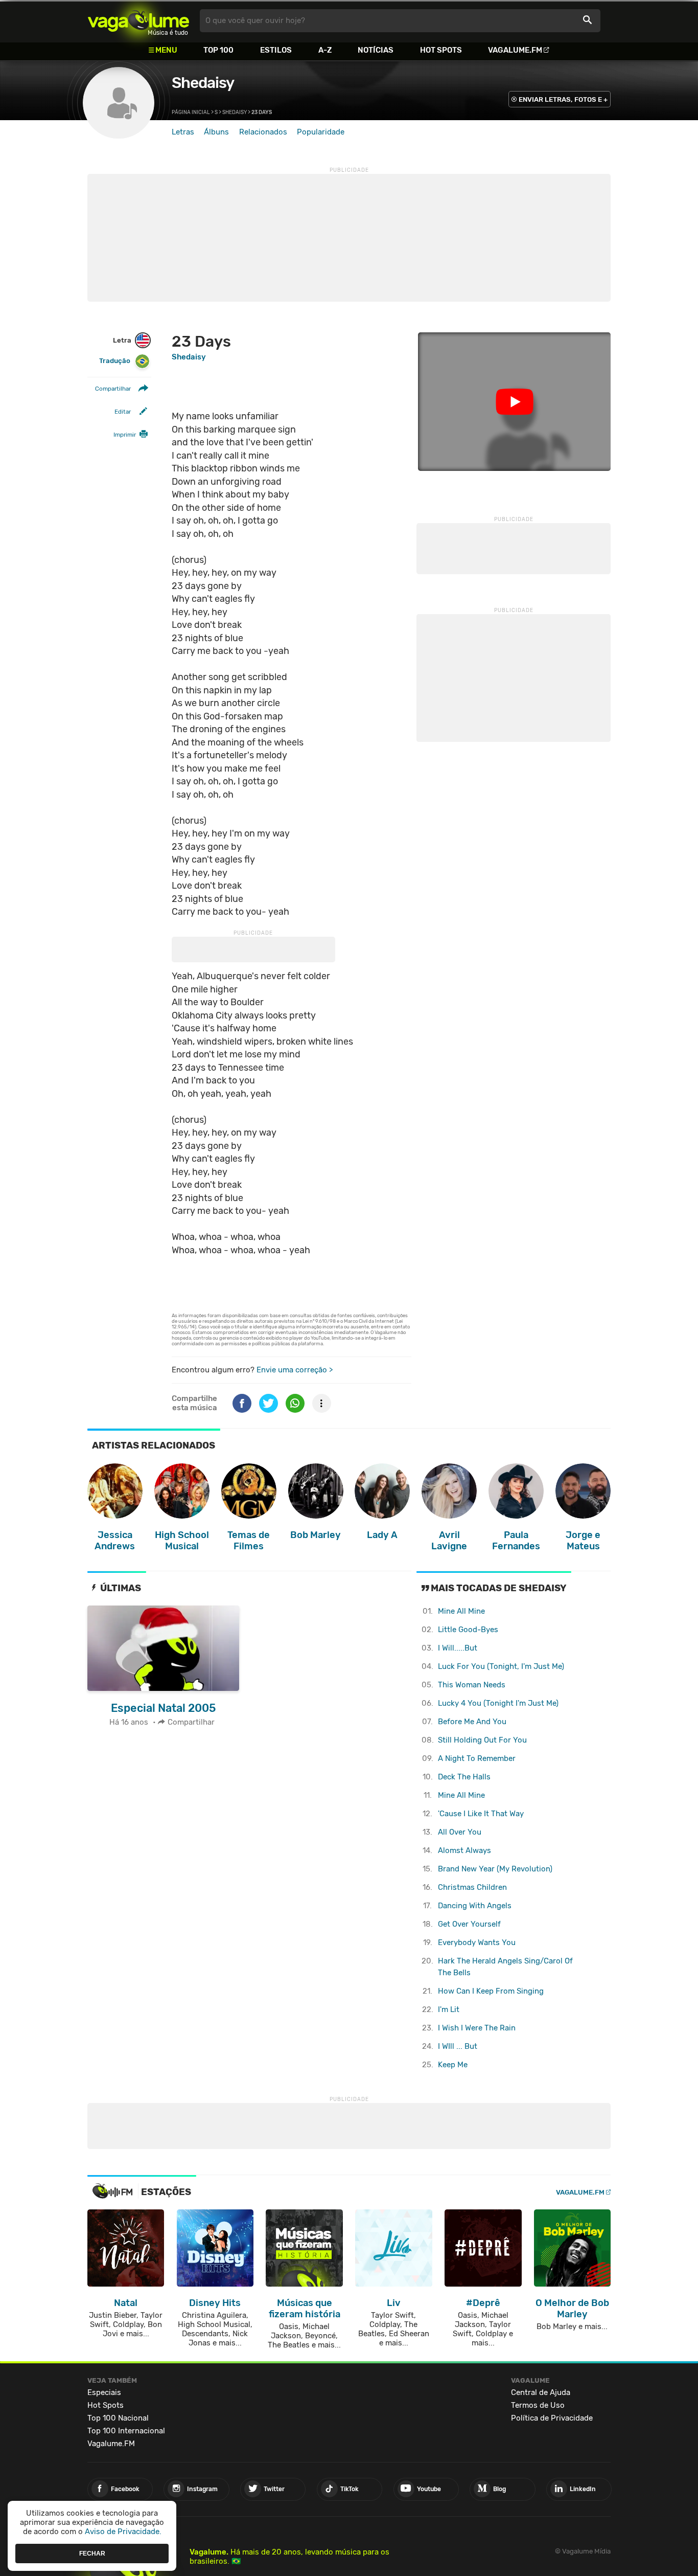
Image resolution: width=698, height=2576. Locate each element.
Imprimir (125, 435)
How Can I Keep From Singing (491, 1991)
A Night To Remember (477, 1758)
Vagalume (138, 21)
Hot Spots (441, 50)
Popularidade (321, 132)
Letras (183, 132)
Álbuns (216, 132)
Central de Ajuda (541, 2392)
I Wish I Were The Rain (477, 2028)
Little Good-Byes (468, 1630)
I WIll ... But (458, 2046)
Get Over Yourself (469, 1924)
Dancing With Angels (475, 1906)
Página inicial (191, 112)
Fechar (92, 2553)
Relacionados (263, 132)
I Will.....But (458, 1648)
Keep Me (453, 2065)
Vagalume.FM (515, 50)
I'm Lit (449, 2009)
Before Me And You (472, 1722)
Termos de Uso (538, 2405)
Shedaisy (203, 83)
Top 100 (218, 50)
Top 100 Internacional (126, 2431)
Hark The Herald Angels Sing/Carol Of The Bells (505, 1967)
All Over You (460, 1832)
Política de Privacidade (552, 2418)
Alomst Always (464, 1850)
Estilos (276, 50)
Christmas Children (472, 1887)
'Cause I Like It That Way (481, 1814)
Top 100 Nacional (118, 2418)
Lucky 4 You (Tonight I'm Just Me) (498, 1703)
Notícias (376, 50)
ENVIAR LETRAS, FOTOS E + (563, 99)
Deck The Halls (464, 1777)
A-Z (325, 50)
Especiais (104, 2392)
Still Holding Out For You (482, 1740)
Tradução (115, 361)
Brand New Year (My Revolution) (495, 1869)
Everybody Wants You (477, 1942)
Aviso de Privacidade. (123, 2532)
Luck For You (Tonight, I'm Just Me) (501, 1666)
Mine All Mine (461, 1611)
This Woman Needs (472, 1685)
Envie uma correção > (295, 1370)
